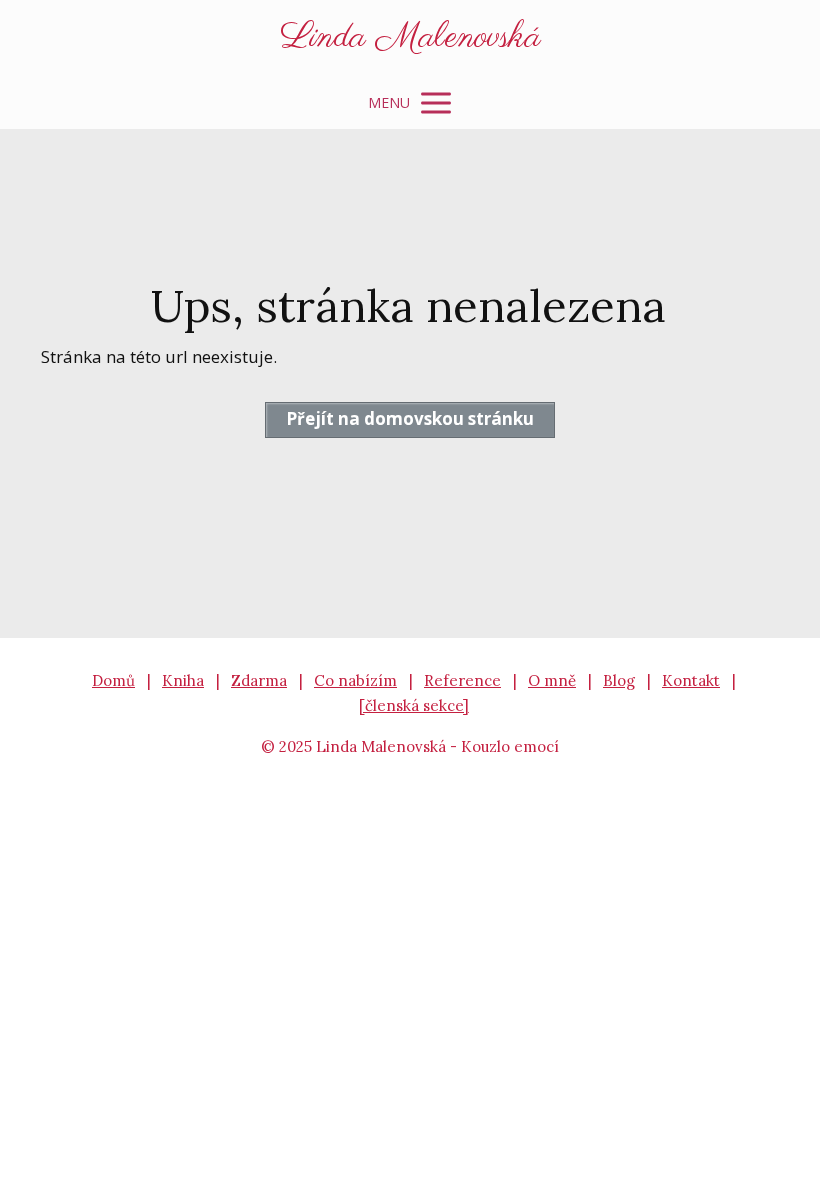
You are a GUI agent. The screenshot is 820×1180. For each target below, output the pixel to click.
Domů (113, 680)
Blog (619, 680)
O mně (552, 680)
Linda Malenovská (410, 38)
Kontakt (691, 680)
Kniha (183, 680)
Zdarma (259, 680)
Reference (462, 680)
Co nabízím (355, 680)
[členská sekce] (414, 705)
